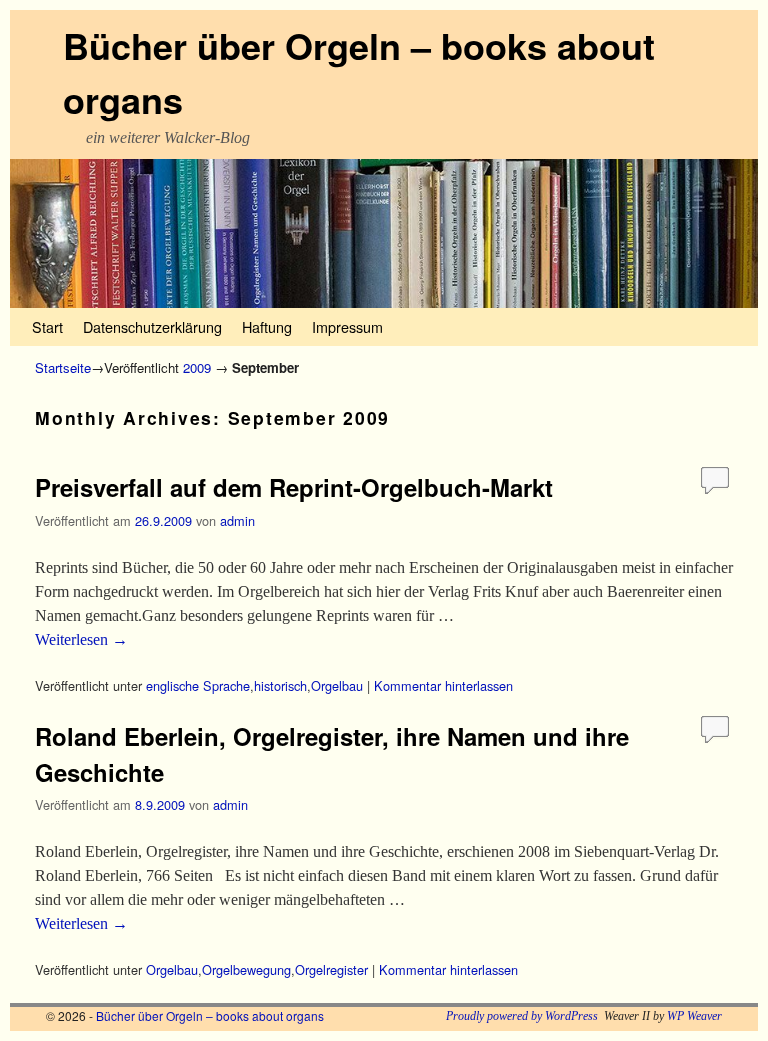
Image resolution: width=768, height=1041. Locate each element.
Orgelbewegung (246, 969)
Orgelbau (337, 685)
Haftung (267, 326)
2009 (197, 367)
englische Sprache (198, 685)
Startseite (63, 367)
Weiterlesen (81, 639)
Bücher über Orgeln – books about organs (210, 1015)
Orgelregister (331, 969)
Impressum (347, 326)
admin (237, 520)
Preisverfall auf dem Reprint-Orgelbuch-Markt (294, 487)
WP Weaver (694, 1016)
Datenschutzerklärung (152, 326)
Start (47, 326)
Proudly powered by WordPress (522, 1016)
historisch (280, 685)
